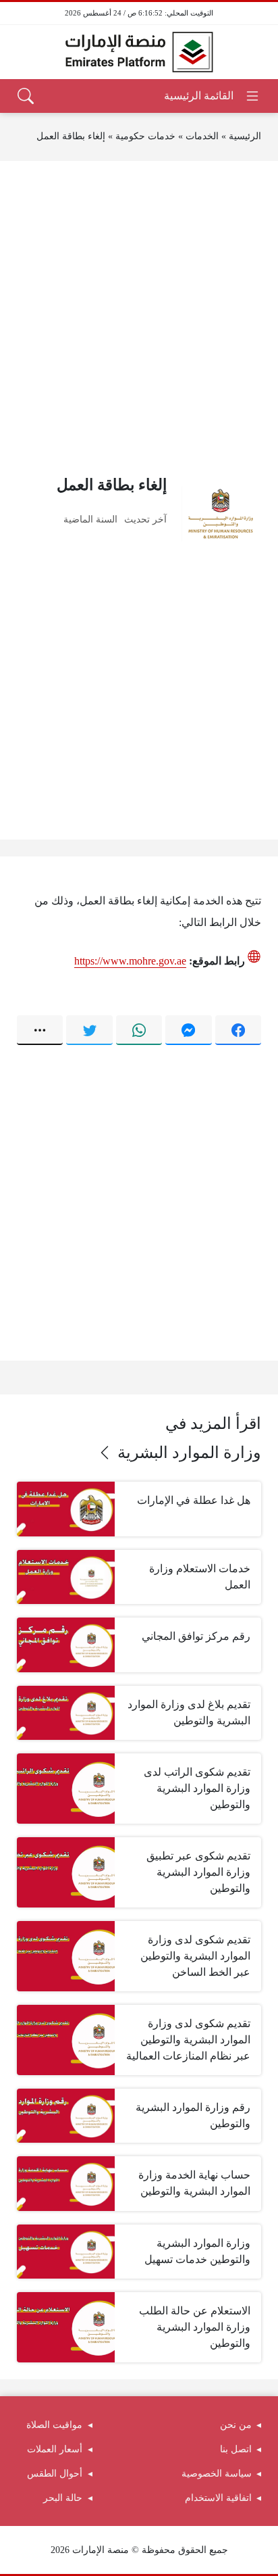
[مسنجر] (188, 1030)
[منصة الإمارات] (139, 52)
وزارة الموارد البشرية (189, 1453)
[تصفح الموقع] (212, 96)
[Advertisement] (139, 317)
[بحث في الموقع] (26, 96)
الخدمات (202, 136)
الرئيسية (245, 136)
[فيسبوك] (238, 1030)
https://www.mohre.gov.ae (130, 961)
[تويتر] (89, 1030)
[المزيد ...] (40, 1030)
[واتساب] (139, 1030)
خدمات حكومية (145, 136)
